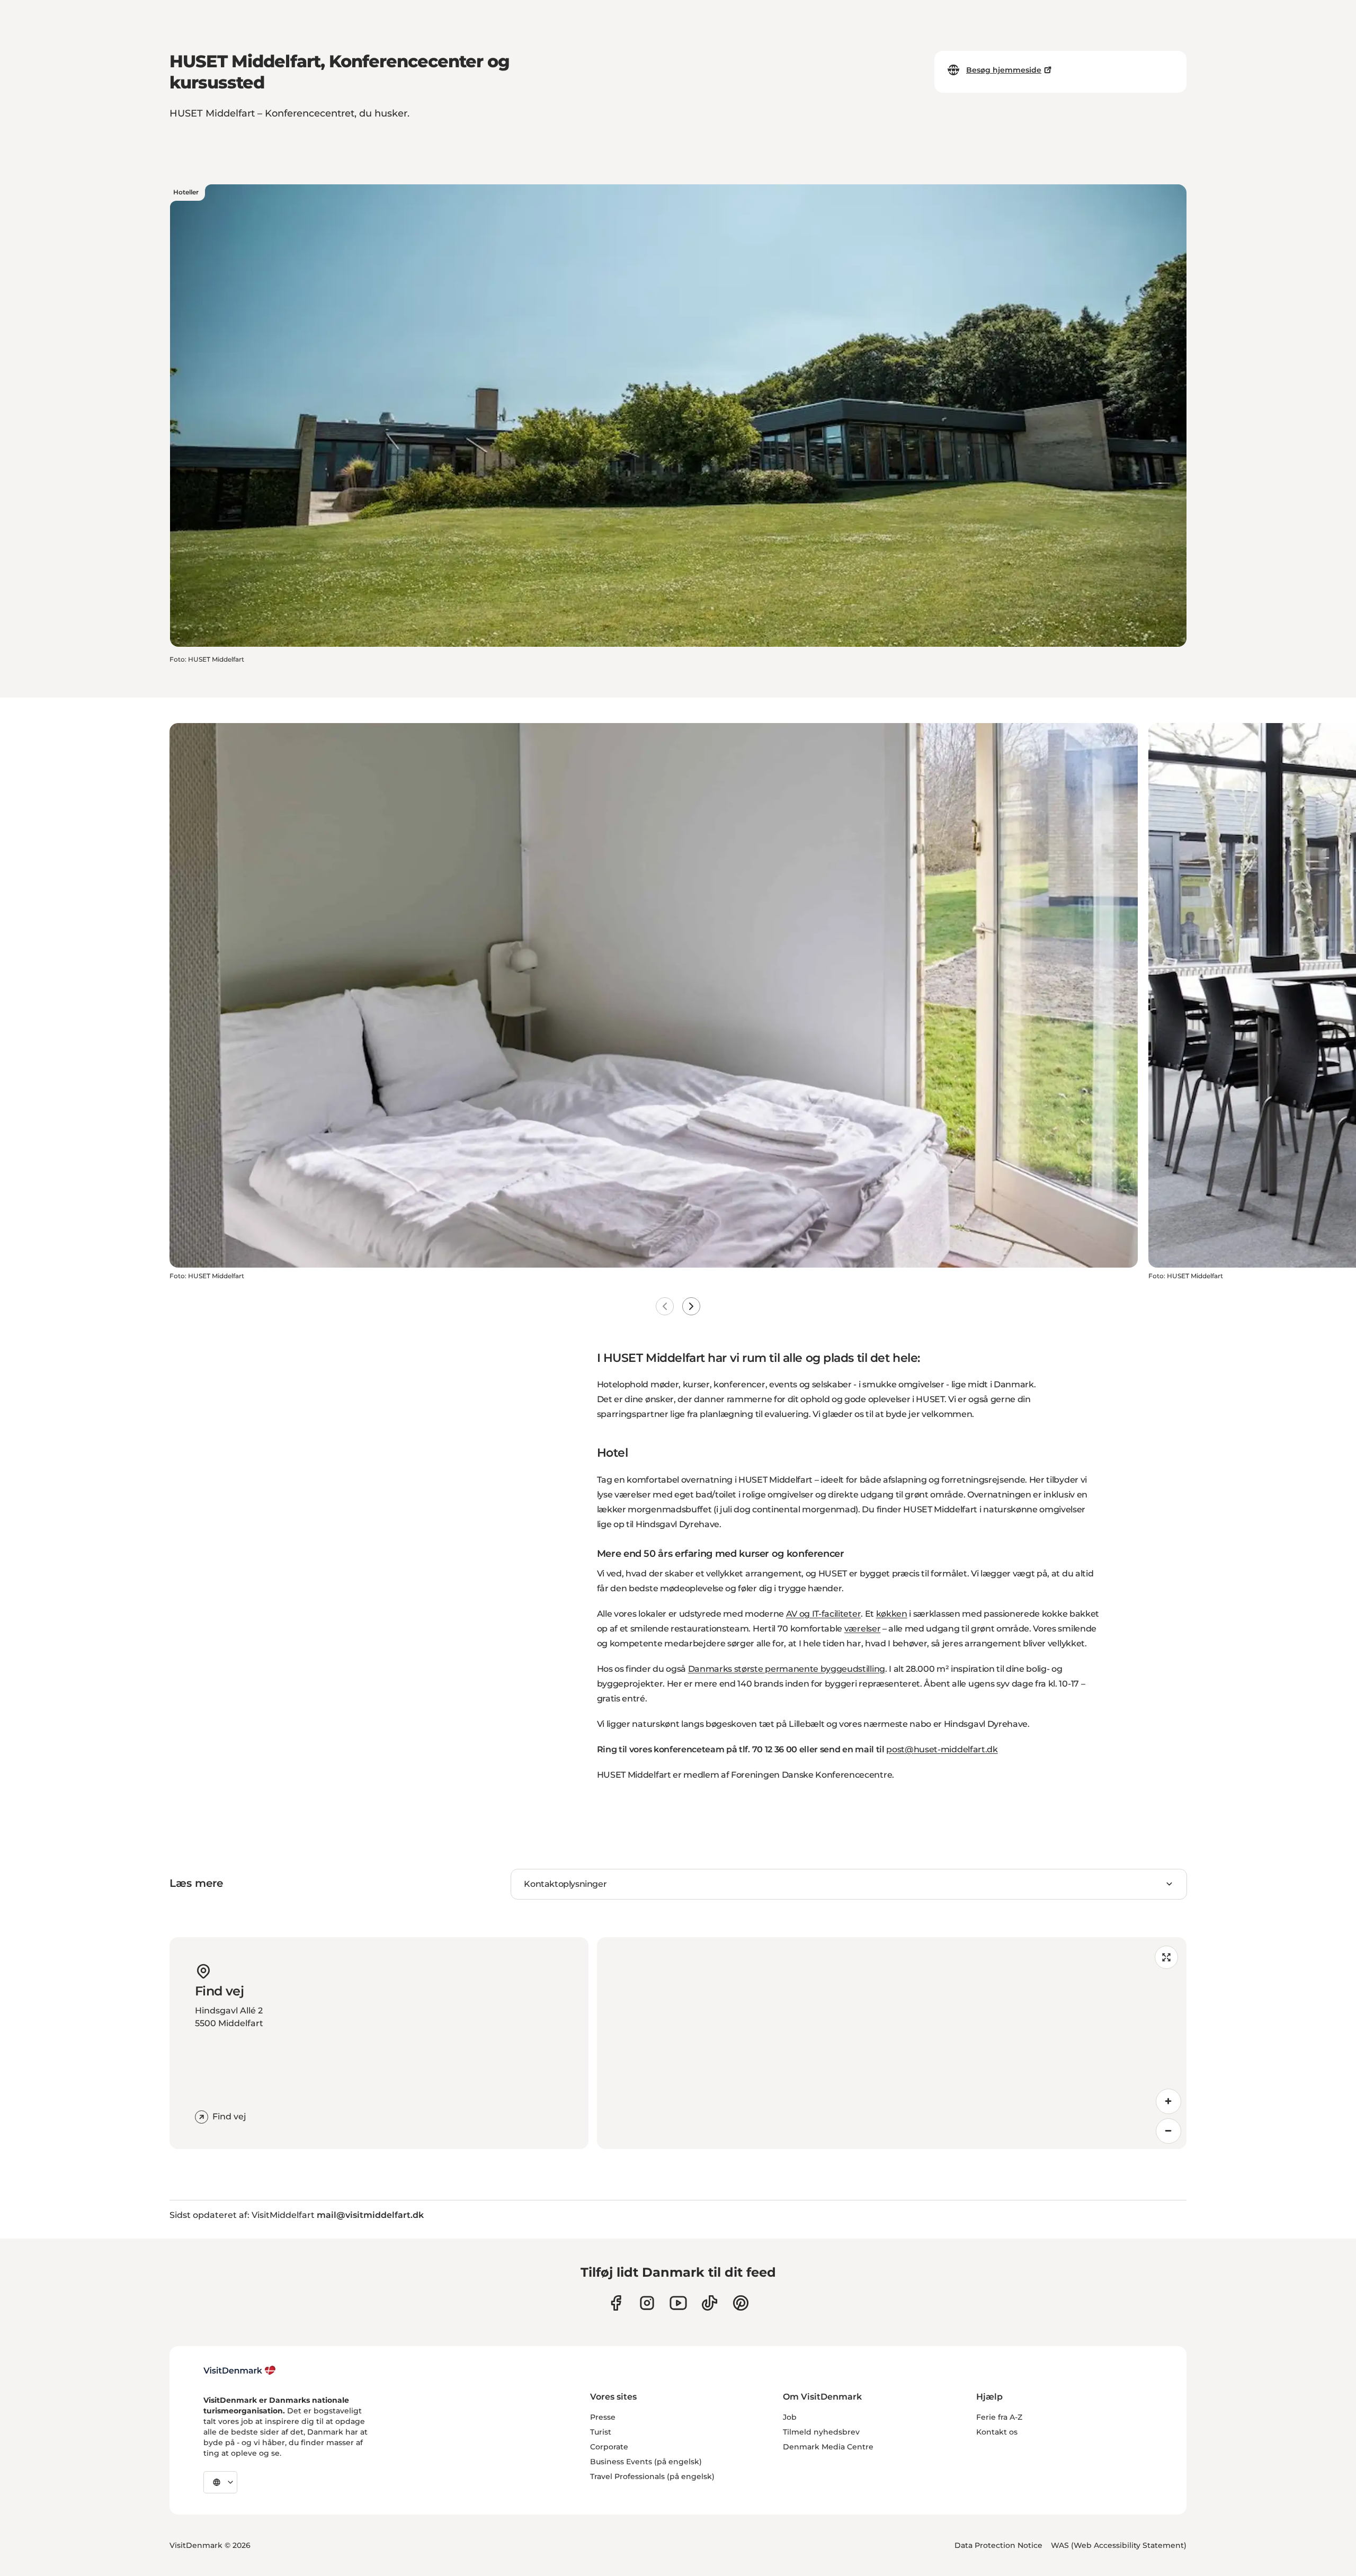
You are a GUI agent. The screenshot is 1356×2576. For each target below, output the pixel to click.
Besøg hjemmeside (1004, 70)
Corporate (609, 2447)
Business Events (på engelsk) (646, 2462)
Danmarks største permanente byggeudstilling (787, 1669)
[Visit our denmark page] (616, 2303)
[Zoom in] (1168, 2101)
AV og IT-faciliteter (824, 1614)
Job (790, 2417)
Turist (601, 2432)
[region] (892, 2043)
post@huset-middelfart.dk (942, 1749)
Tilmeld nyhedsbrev (821, 2432)
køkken (892, 1614)
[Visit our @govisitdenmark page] (710, 2303)
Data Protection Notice (998, 2545)
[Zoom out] (1168, 2131)
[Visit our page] (647, 2303)
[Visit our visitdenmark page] (678, 2303)
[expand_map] (1166, 1957)
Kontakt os (997, 2432)
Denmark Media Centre (828, 2447)
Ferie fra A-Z (999, 2417)
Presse (603, 2417)
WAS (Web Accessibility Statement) (1119, 2545)
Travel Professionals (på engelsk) (652, 2476)
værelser (862, 1629)
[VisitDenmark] (240, 2370)
